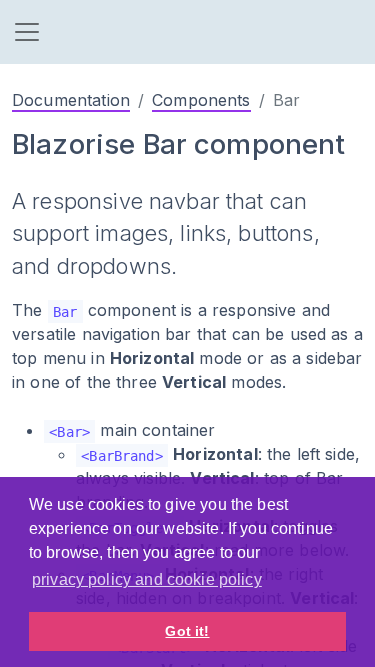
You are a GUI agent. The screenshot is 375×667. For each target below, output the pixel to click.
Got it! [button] (187, 631)
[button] (27, 32)
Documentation (71, 100)
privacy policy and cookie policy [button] (147, 579)
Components (201, 100)
